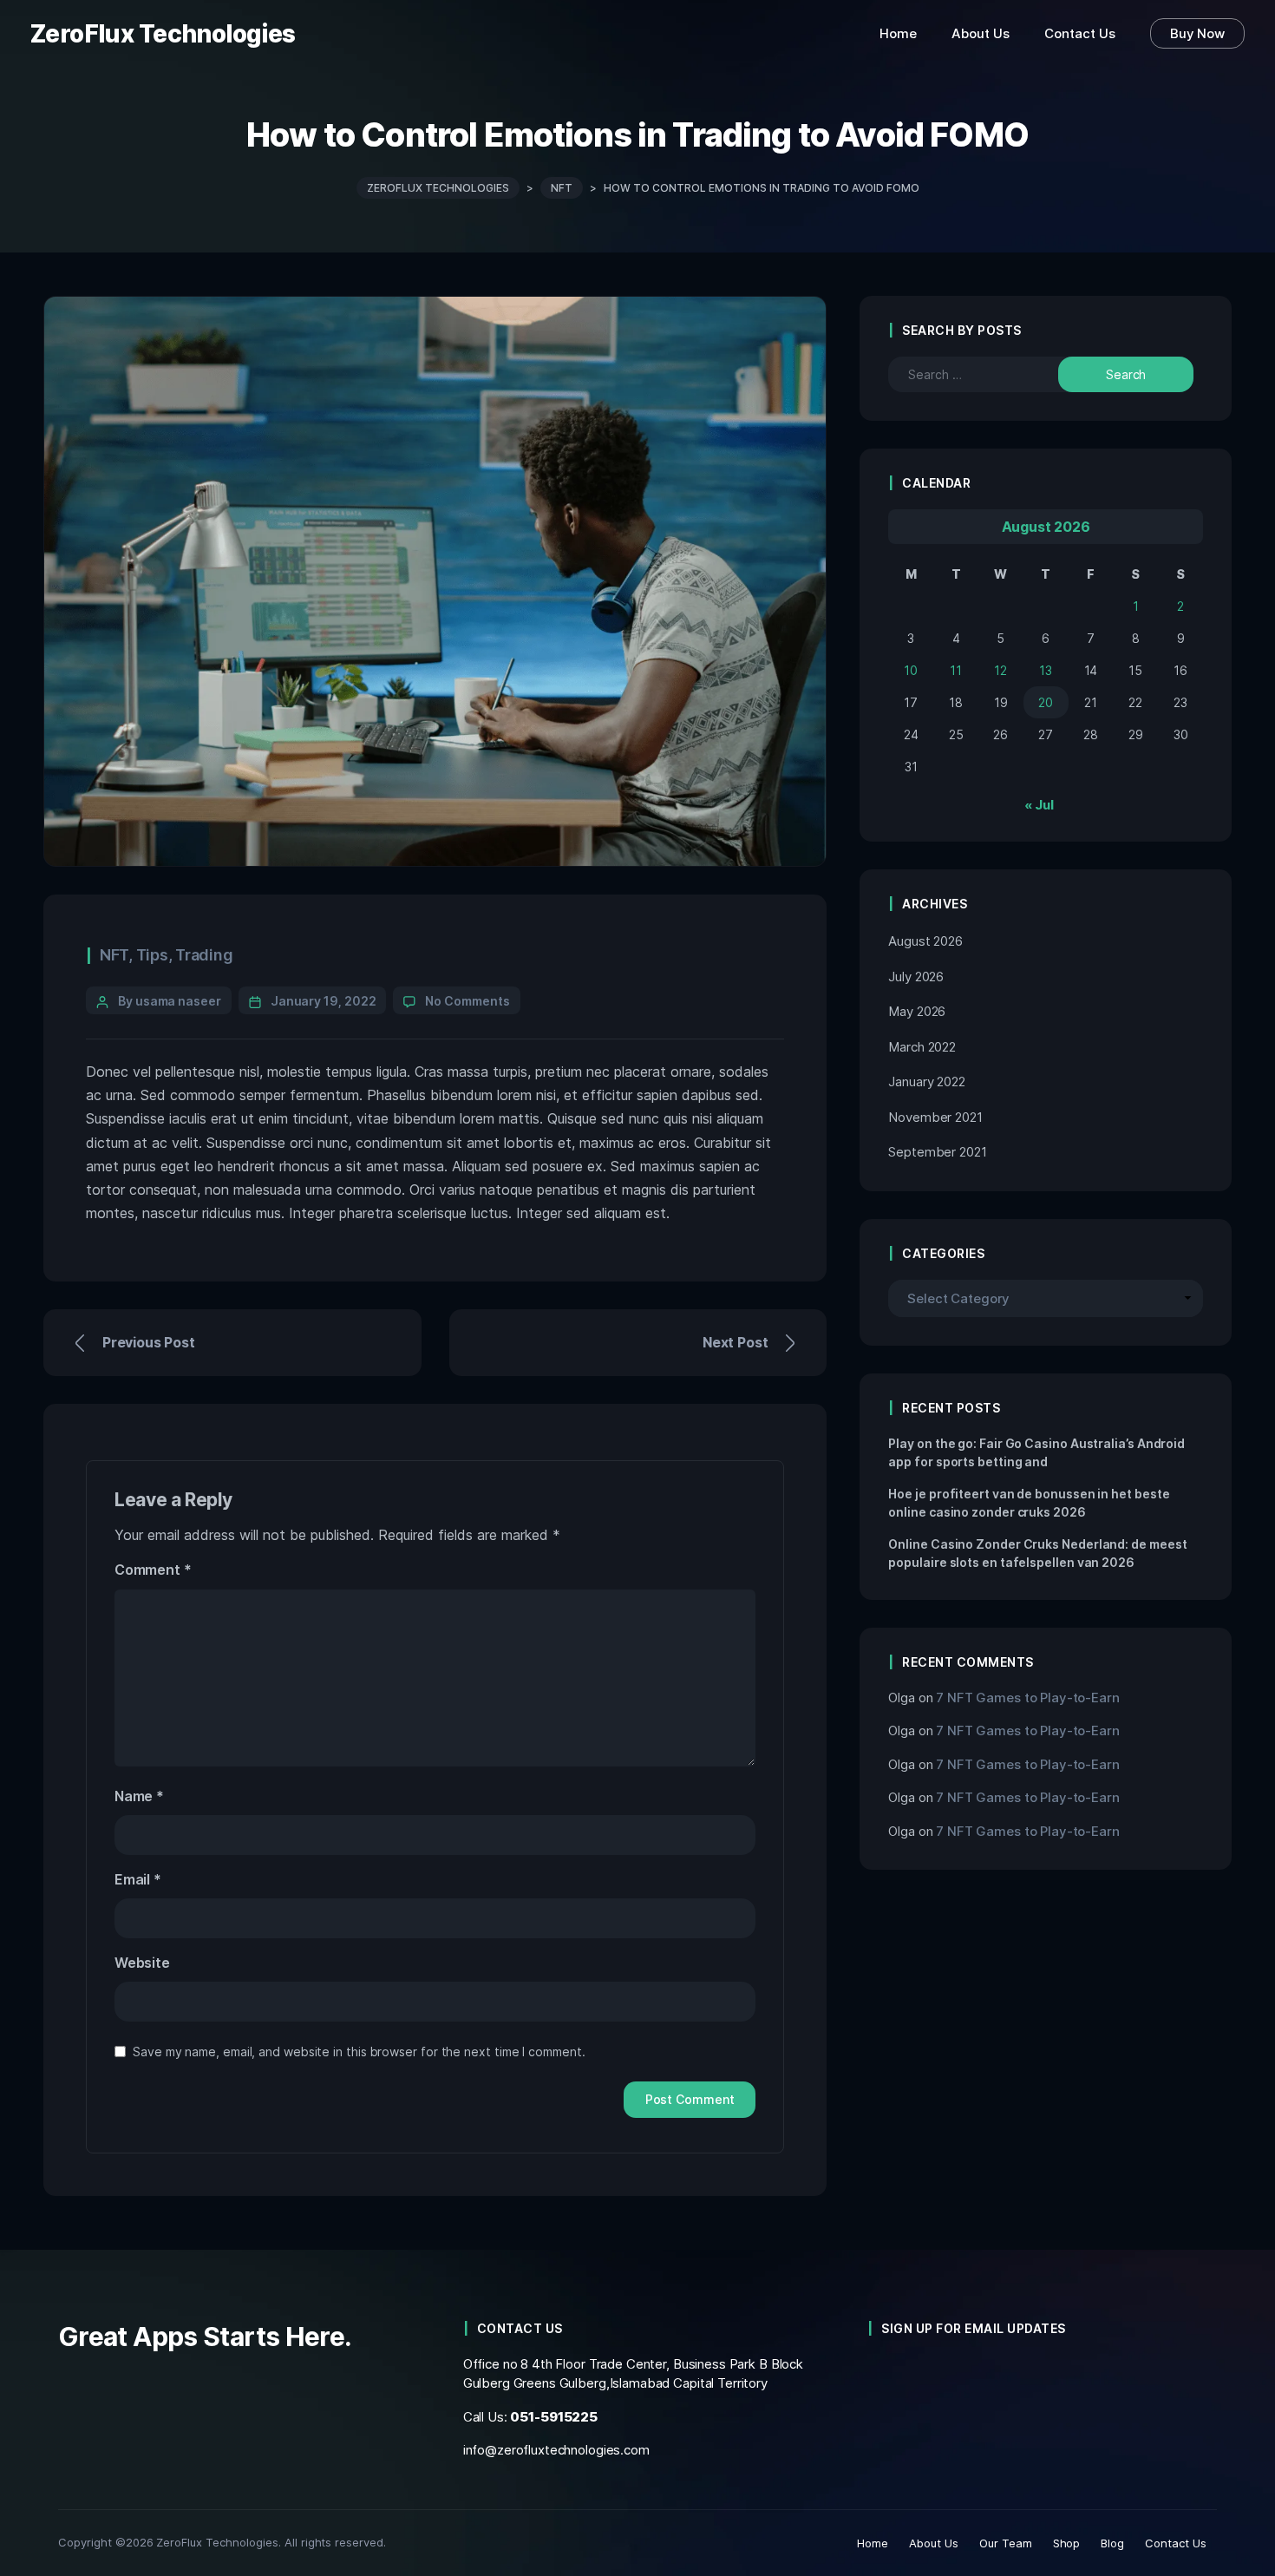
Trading (204, 955)
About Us (934, 2543)
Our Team (1006, 2543)
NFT (114, 955)
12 (1000, 670)
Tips (152, 955)
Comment (153, 1570)
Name (139, 1796)
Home (873, 2543)
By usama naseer (170, 1001)
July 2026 (916, 977)
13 (1046, 670)
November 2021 (935, 1117)
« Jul (1039, 805)
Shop (1067, 2543)
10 (911, 670)
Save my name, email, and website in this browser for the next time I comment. (359, 2052)
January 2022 (926, 1082)
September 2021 (937, 1152)
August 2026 (925, 941)
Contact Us (1176, 2543)
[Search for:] (989, 374)
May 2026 (917, 1011)
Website (142, 1963)
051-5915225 (554, 2417)
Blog (1112, 2543)
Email (138, 1879)
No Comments (467, 1001)
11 (956, 670)
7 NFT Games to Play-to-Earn (1027, 1698)
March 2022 (922, 1047)
